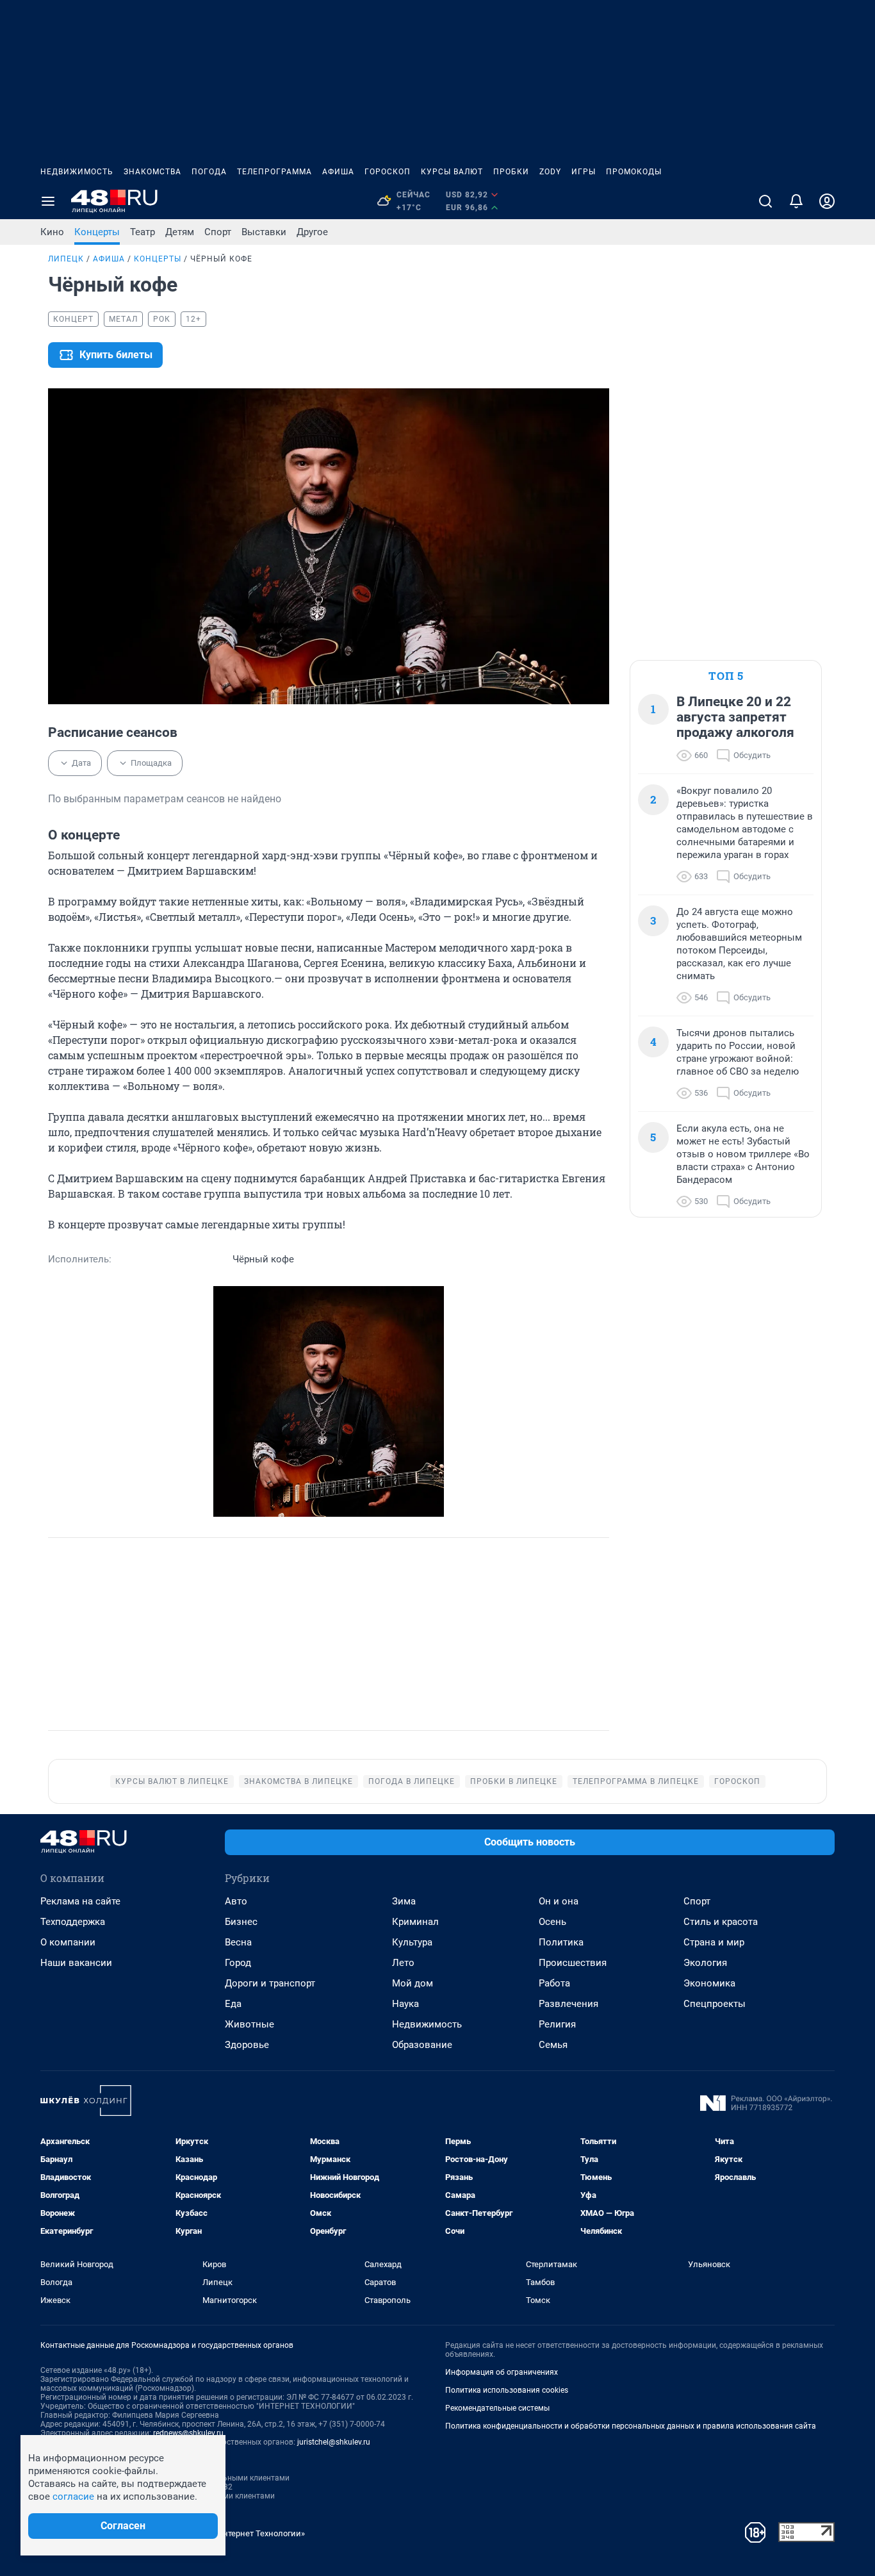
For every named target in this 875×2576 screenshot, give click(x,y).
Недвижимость (77, 172)
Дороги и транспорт (270, 1983)
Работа (554, 1983)
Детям (180, 232)
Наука (405, 2004)
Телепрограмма (274, 172)
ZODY (550, 172)
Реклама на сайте (80, 1901)
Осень (552, 1922)
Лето (403, 1963)
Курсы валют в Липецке (172, 1781)
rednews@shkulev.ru (188, 2433)
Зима (404, 1901)
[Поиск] (765, 201)
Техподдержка (73, 1922)
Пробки (511, 172)
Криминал (415, 1922)
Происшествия (573, 1963)
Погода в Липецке (412, 1781)
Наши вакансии (76, 1963)
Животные (249, 2024)
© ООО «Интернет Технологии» (245, 2533)
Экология (705, 1963)
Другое (312, 232)
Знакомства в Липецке (298, 1781)
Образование (422, 2045)
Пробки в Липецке (514, 1781)
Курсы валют (452, 172)
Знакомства (152, 172)
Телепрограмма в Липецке (636, 1781)
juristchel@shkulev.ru (334, 2442)
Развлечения (568, 2004)
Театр (143, 232)
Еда (233, 2004)
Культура (412, 1942)
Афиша (338, 172)
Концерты (97, 232)
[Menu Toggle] (48, 201)
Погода (209, 172)
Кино (52, 232)
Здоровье (247, 2045)
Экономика (709, 1983)
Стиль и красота (721, 1922)
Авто (236, 1901)
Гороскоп (388, 172)
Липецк (66, 259)
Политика (561, 1942)
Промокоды (634, 172)
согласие (73, 2497)
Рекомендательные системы (497, 2408)
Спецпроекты (715, 2004)
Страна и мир (714, 1942)
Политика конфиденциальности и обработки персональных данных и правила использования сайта (631, 2426)
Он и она (559, 1901)
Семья (553, 2045)
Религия (557, 2024)
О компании (68, 1942)
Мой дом (413, 1983)
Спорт (218, 232)
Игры (584, 172)
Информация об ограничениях (502, 2372)
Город (238, 1963)
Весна (238, 1942)
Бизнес (241, 1922)
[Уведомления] (796, 201)
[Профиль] (827, 201)
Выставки (264, 232)
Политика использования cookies (507, 2390)
